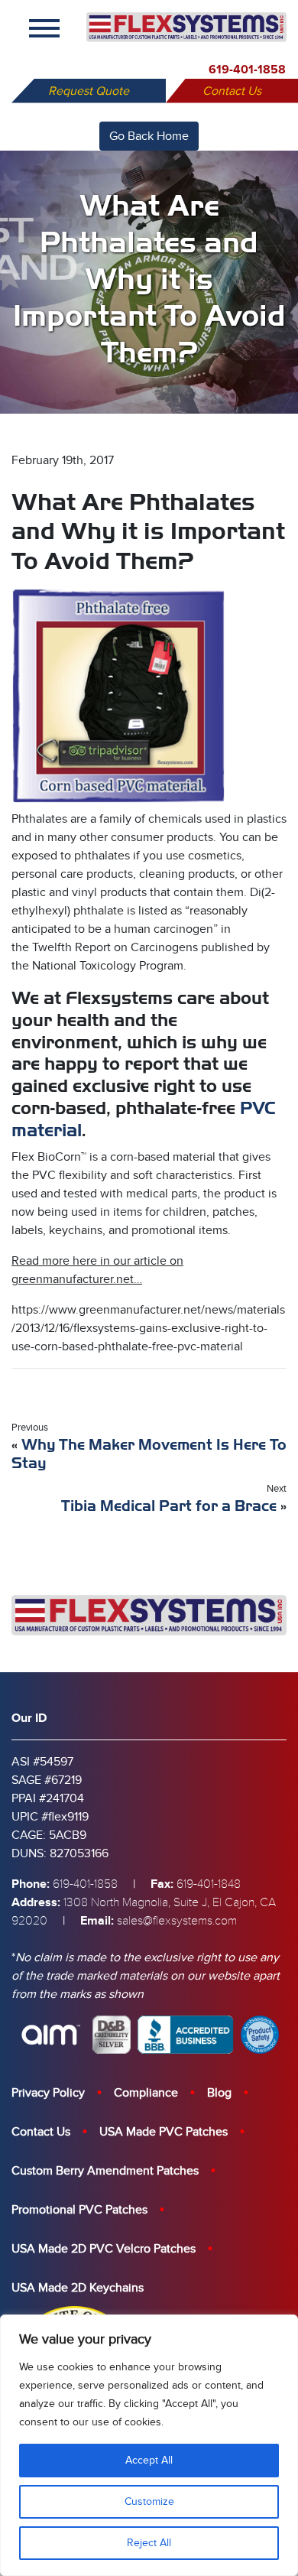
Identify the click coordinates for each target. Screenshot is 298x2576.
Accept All (149, 2460)
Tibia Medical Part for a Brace (169, 1506)
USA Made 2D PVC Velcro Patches (104, 2249)
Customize (149, 2501)
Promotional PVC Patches (79, 2210)
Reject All (149, 2543)
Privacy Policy (48, 2093)
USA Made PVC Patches (164, 2132)
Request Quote (89, 91)
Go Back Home (149, 136)
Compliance (146, 2093)
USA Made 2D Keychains (78, 2288)
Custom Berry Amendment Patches (105, 2171)
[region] (149, 2445)
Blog (219, 2093)
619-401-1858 (247, 70)
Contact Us (232, 91)
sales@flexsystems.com (177, 1921)
